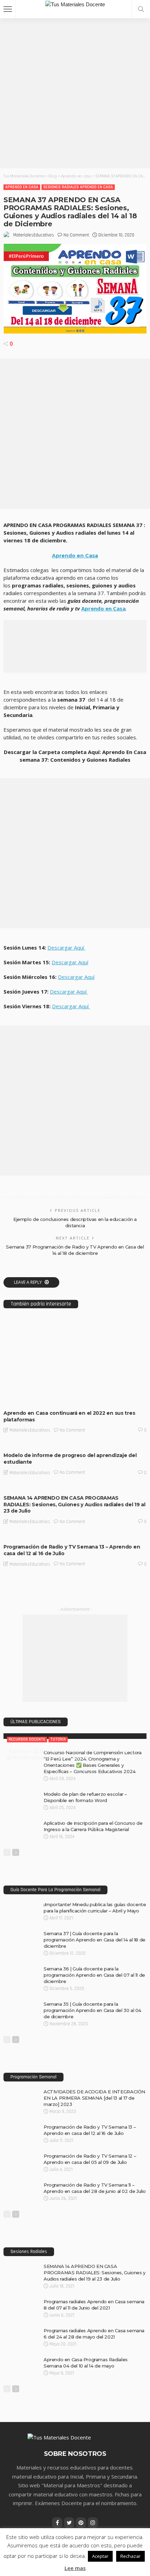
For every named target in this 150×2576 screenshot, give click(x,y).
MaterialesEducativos (34, 235)
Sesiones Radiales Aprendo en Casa (78, 187)
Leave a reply (28, 1282)
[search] (141, 9)
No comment (76, 235)
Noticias (74, 1399)
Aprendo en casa (22, 187)
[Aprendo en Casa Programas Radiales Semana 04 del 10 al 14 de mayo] (21, 2359)
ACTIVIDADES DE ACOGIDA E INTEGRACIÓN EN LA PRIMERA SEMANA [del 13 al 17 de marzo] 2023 (94, 2098)
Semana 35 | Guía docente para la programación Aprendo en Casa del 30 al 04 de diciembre (92, 2010)
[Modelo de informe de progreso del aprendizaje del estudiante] (75, 1445)
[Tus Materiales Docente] (75, 4)
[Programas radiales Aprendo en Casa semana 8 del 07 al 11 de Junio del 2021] (21, 2301)
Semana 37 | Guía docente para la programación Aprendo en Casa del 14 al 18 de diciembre (95, 1940)
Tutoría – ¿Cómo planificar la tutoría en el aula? (70, 1750)
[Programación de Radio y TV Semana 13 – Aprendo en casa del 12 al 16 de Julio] (75, 1537)
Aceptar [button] (100, 2556)
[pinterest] (81, 2523)
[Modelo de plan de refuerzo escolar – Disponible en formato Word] (21, 1794)
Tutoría (58, 1739)
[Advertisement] (75, 93)
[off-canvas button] (8, 9)
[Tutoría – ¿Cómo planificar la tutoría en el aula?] (75, 1736)
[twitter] (69, 2523)
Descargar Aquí (66, 947)
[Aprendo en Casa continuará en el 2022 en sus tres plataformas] (75, 1361)
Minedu (54, 1399)
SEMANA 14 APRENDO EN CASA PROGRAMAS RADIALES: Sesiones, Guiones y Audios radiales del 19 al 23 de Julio (74, 1505)
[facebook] (57, 2523)
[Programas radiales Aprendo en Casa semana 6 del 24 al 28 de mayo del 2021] (21, 2330)
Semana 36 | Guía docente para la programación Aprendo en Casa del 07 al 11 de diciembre (94, 1975)
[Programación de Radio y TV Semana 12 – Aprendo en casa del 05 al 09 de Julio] (21, 2156)
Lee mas (75, 2568)
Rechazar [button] (130, 2556)
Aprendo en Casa (75, 556)
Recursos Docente (27, 1739)
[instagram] (93, 2523)
